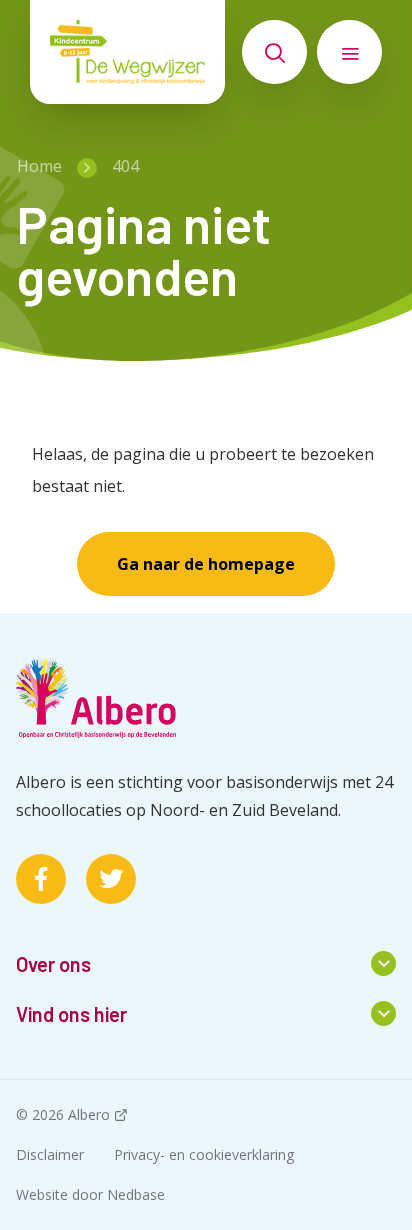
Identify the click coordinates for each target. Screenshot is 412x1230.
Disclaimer (50, 1154)
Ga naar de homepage (206, 564)
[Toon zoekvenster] (274, 52)
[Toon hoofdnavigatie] (349, 52)
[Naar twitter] (111, 879)
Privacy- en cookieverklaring (204, 1154)
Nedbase (136, 1194)
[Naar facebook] (41, 879)
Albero (89, 1114)
